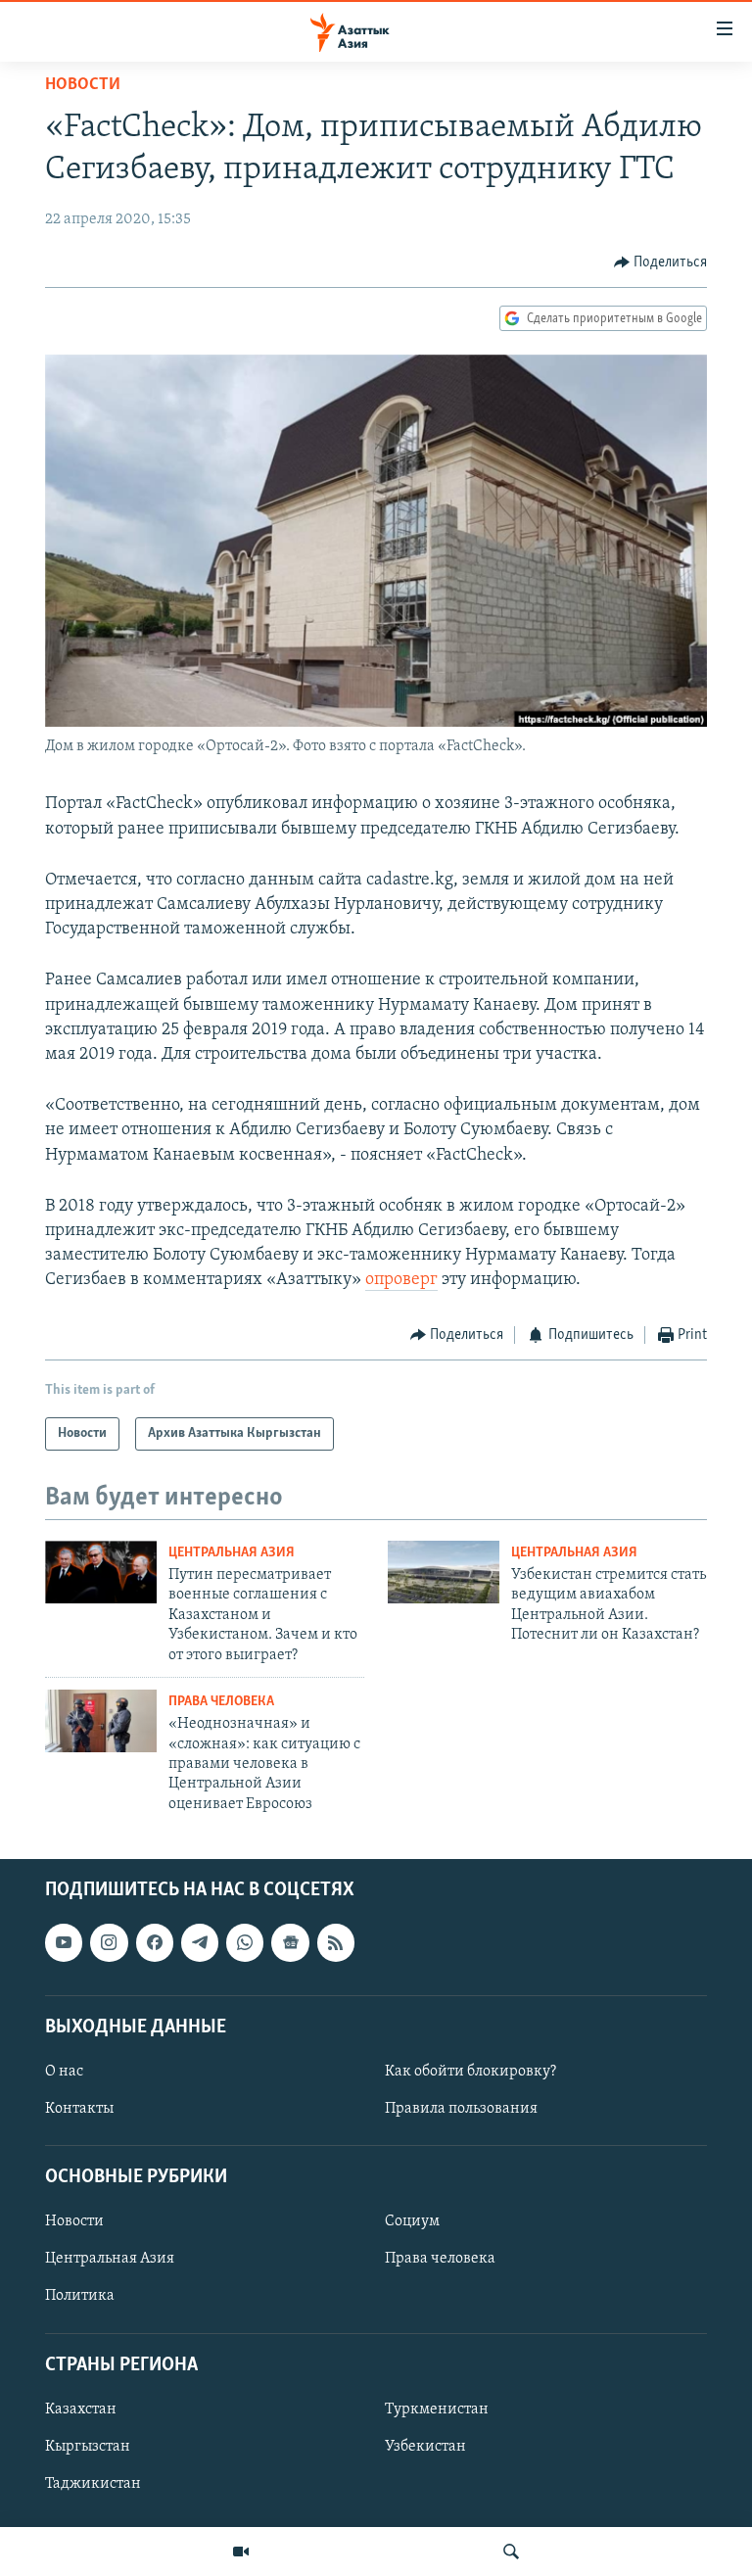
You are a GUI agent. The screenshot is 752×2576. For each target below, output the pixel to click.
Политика (80, 2297)
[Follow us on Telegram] (200, 1943)
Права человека (221, 1702)
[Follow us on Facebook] (155, 1943)
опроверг (401, 1280)
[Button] (661, 262)
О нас (64, 2072)
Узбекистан (425, 2447)
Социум (412, 2222)
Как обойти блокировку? (470, 2072)
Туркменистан (437, 2409)
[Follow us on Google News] (290, 1943)
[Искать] (511, 2552)
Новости (83, 85)
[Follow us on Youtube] (64, 1943)
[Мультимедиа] (241, 2552)
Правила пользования (461, 2109)
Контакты (79, 2109)
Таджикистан (93, 2484)
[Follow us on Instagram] (109, 1943)
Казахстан (81, 2409)
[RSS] (336, 1943)
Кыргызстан (88, 2447)
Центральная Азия (232, 1553)
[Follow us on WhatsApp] (245, 1943)
